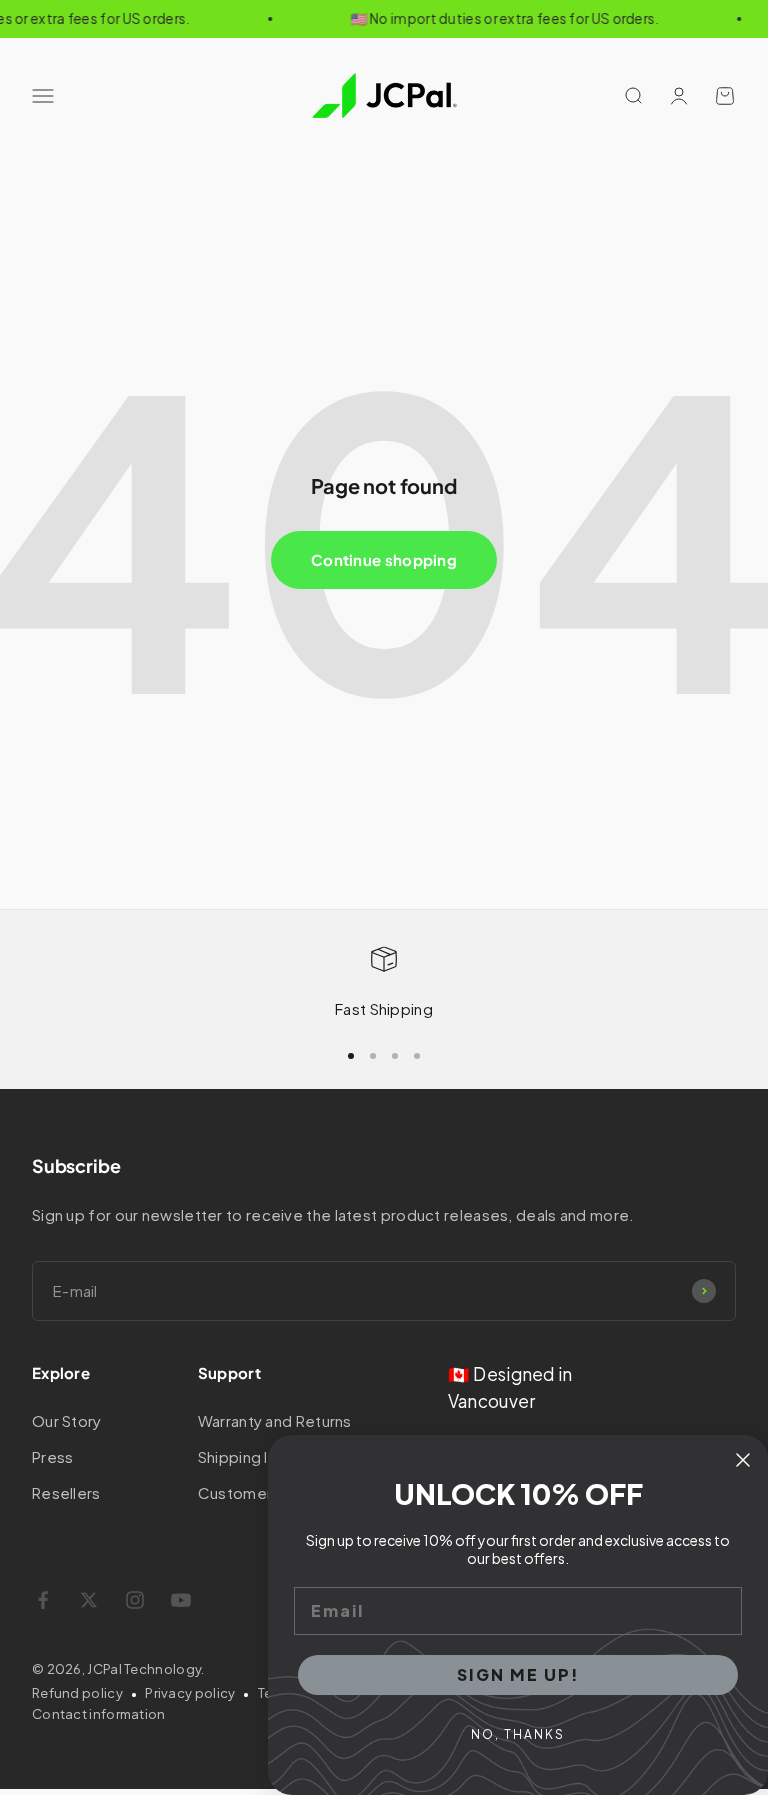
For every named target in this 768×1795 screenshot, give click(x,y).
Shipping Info (246, 1456)
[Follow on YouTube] (181, 1600)
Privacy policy (190, 1693)
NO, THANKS (518, 1734)
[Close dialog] (743, 1460)
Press (53, 1456)
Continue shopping (384, 559)
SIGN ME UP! (518, 1674)
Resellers (66, 1492)
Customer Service (265, 1492)
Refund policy (77, 1693)
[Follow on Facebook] (43, 1600)
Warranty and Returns (275, 1420)
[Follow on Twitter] (89, 1600)
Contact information (99, 1714)
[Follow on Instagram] (135, 1600)
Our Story (67, 1420)
